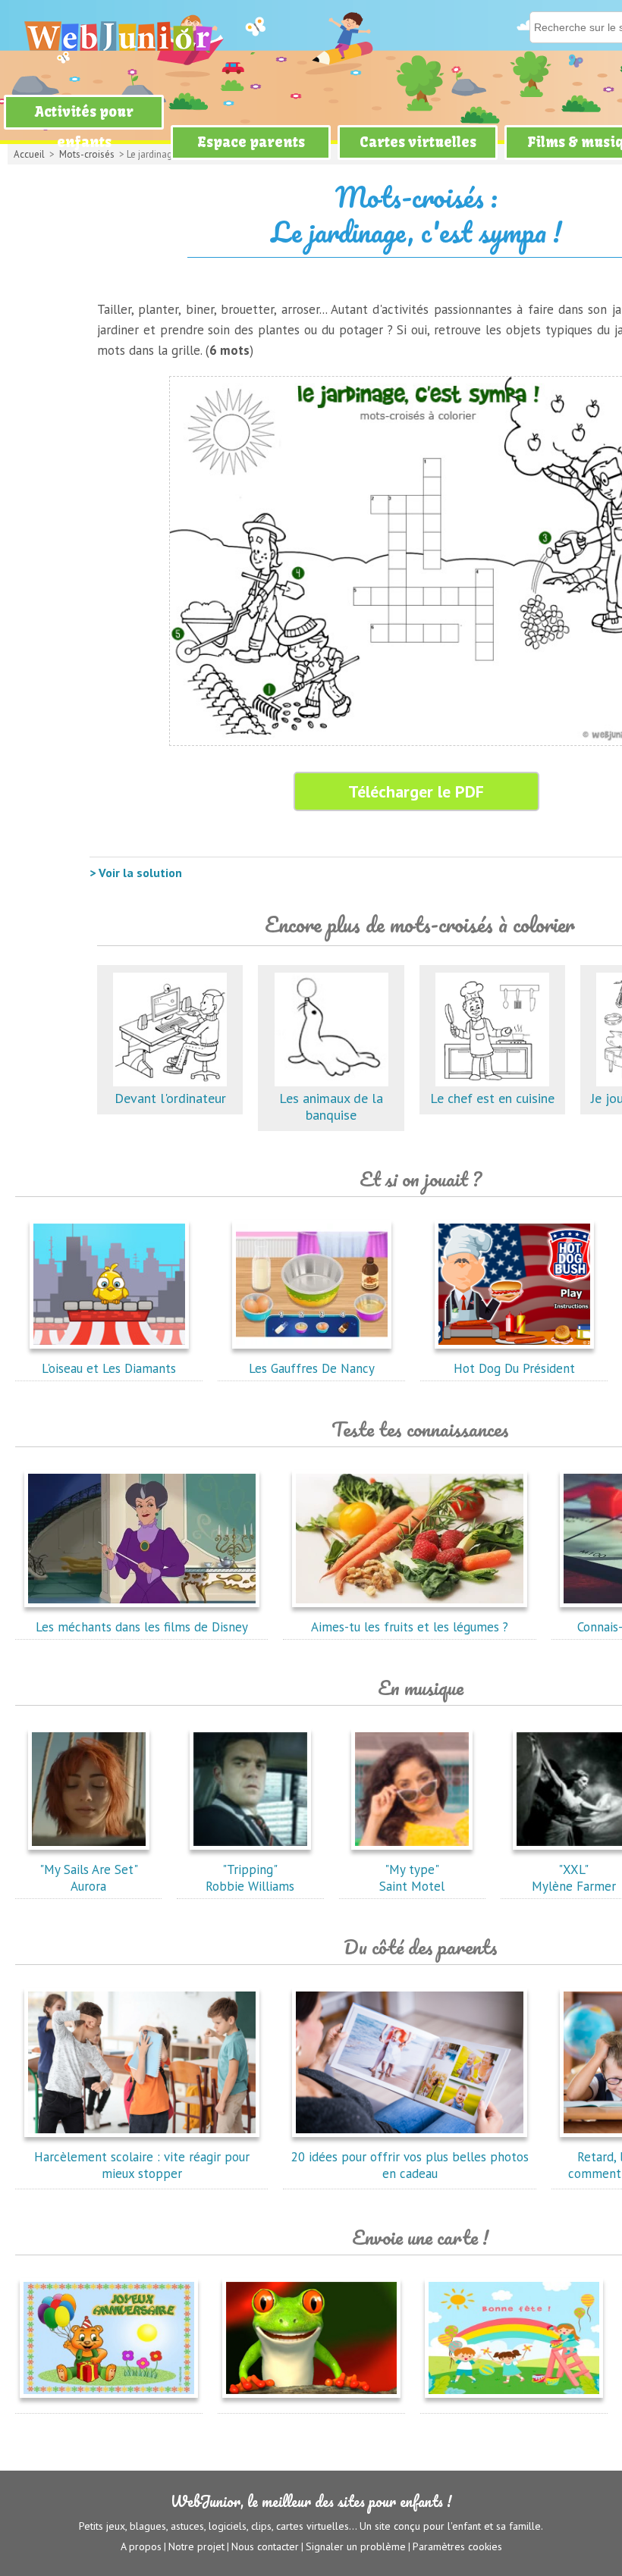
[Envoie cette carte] (109, 2401)
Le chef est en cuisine (492, 1098)
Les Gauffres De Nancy (312, 1368)
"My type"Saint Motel (412, 1878)
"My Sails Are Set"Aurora (89, 1878)
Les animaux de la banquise (331, 1106)
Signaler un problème (356, 2546)
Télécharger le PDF (416, 791)
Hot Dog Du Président (514, 1368)
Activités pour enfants (84, 127)
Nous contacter (265, 2546)
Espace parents (251, 142)
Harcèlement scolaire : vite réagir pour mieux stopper (142, 2165)
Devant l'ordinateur (170, 1098)
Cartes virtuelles (418, 142)
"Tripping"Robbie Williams (250, 1878)
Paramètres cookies (457, 2546)
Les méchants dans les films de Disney (142, 1627)
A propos (141, 2546)
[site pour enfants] (118, 36)
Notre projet (196, 2546)
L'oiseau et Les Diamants (109, 1368)
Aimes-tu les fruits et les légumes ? (410, 1627)
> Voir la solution (136, 873)
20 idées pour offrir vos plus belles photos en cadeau (410, 2165)
